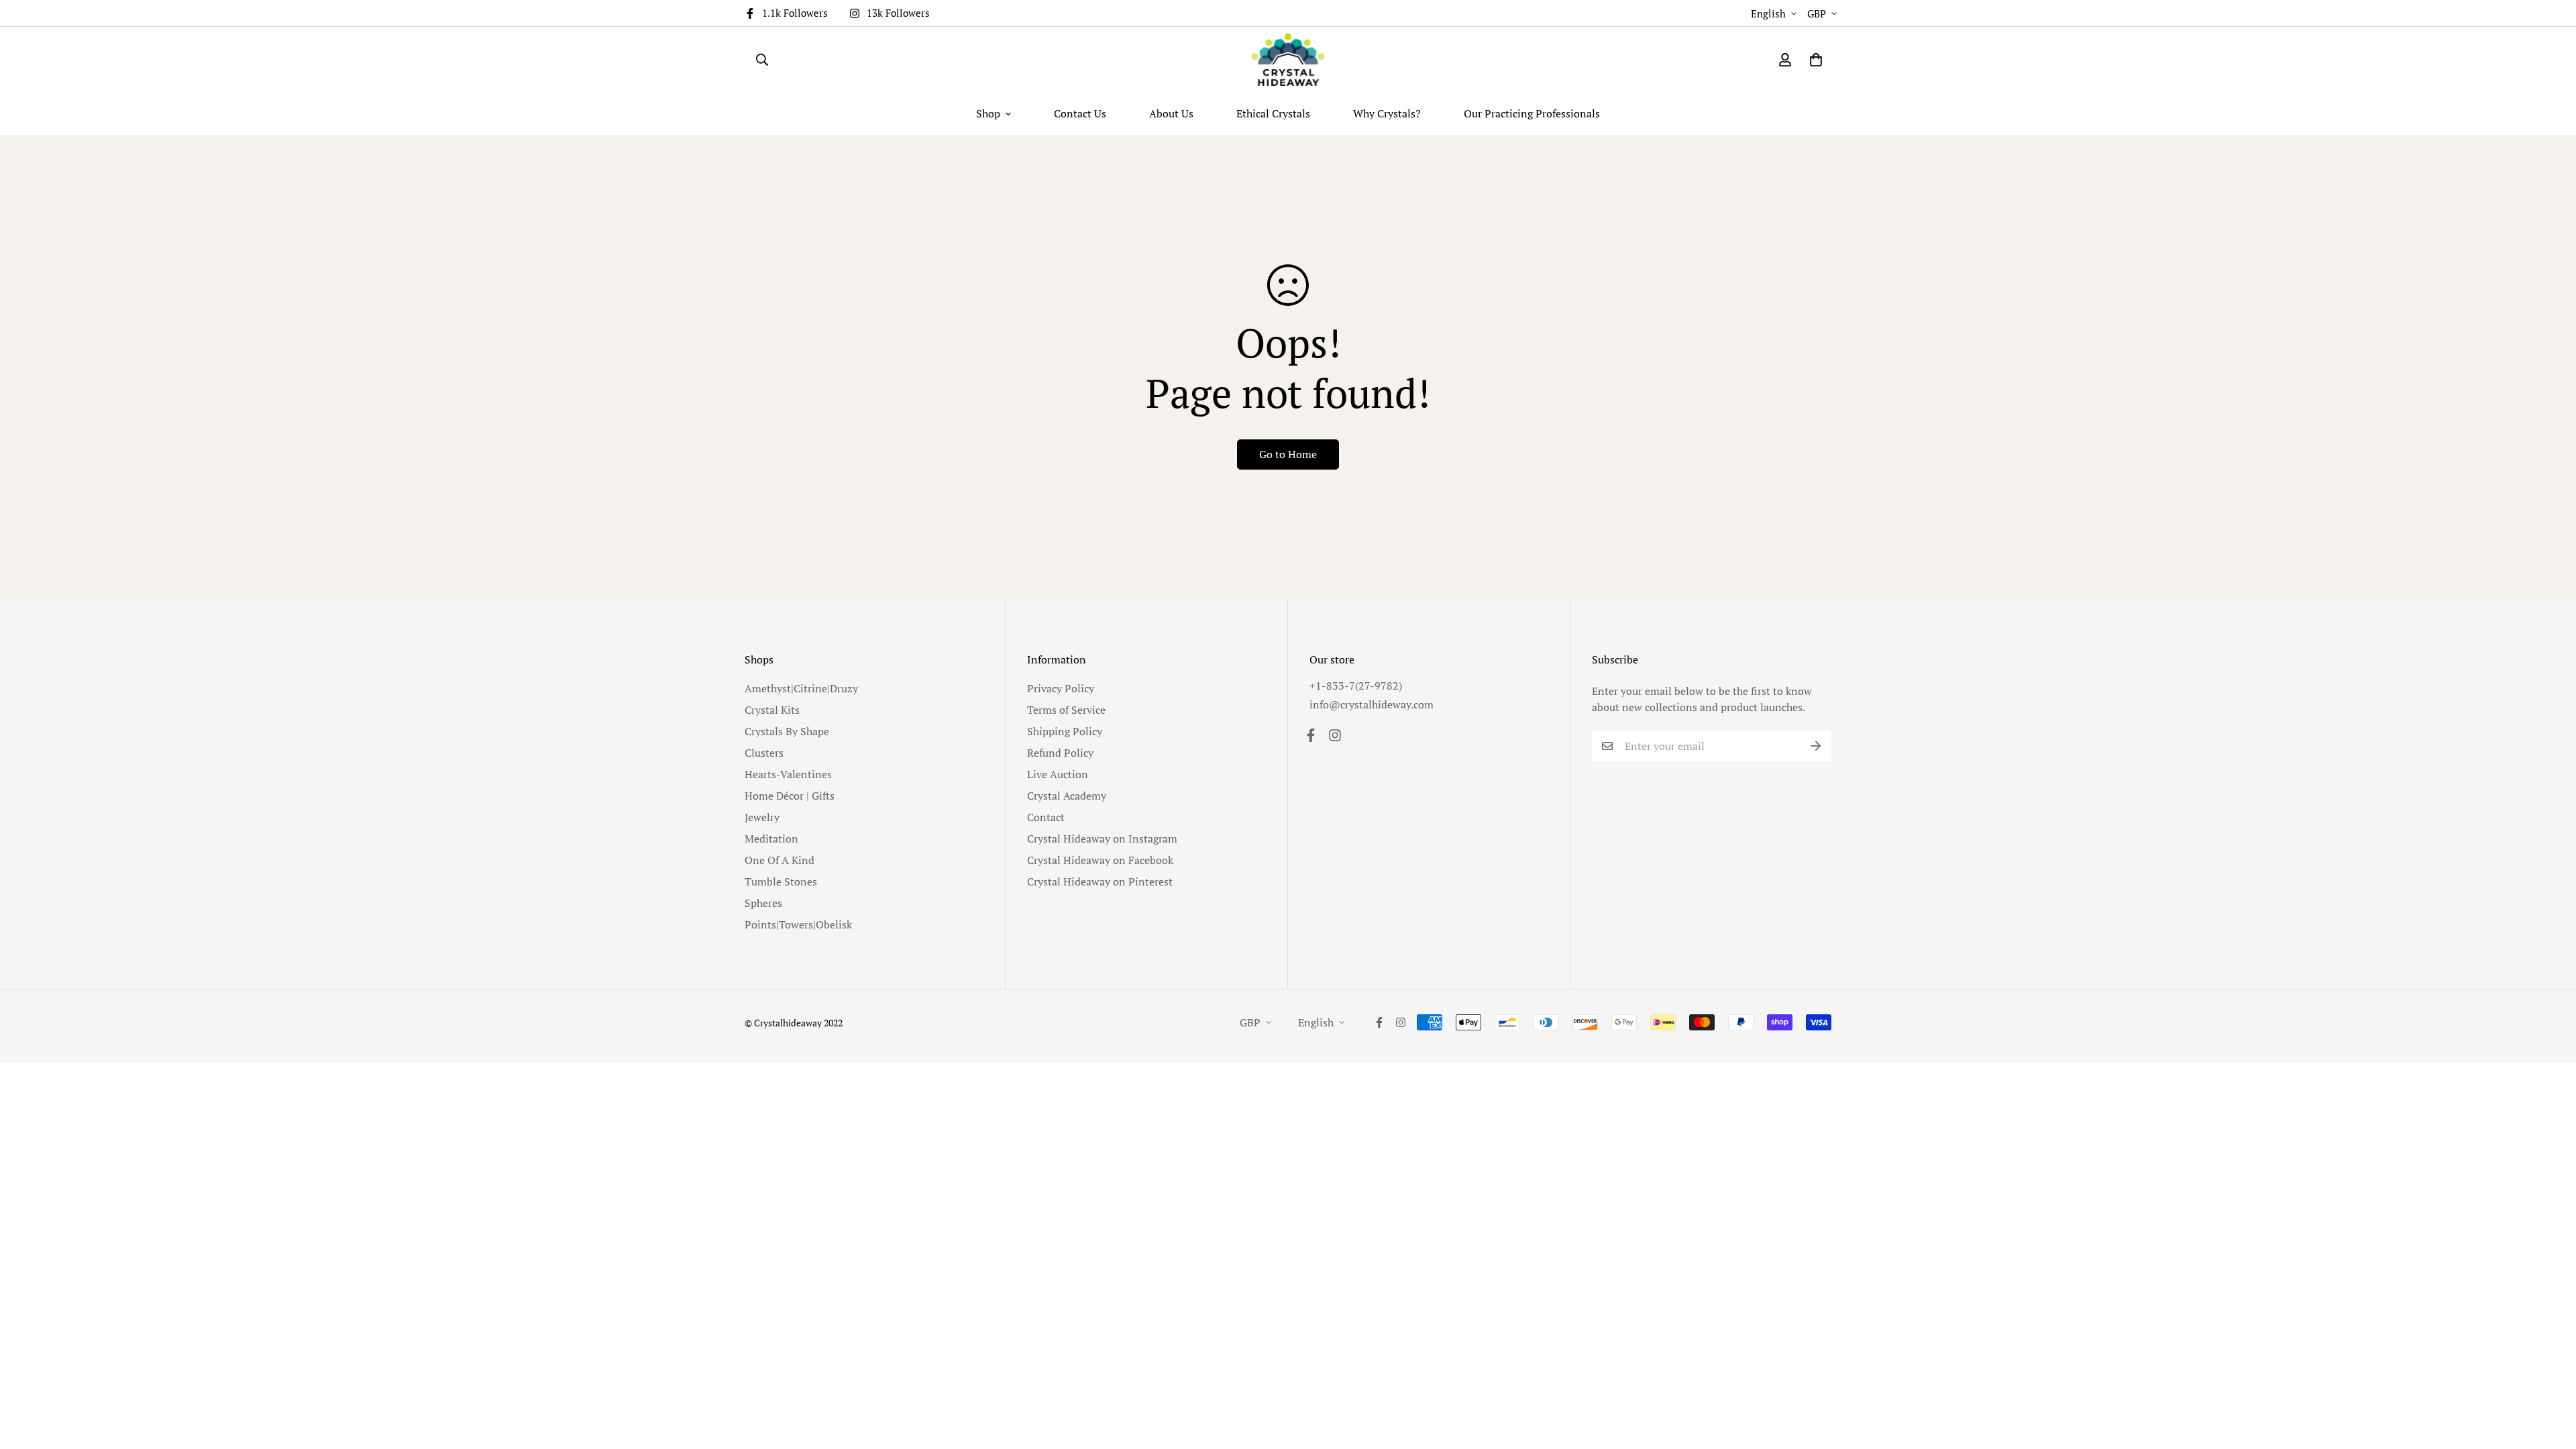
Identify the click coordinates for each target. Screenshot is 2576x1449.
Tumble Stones (781, 881)
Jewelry (762, 817)
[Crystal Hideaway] (1288, 60)
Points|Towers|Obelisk (798, 924)
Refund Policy (1060, 753)
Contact (1046, 817)
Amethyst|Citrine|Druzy (801, 688)
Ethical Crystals (1273, 113)
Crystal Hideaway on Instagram (1102, 839)
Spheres (763, 903)
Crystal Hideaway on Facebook (1100, 860)
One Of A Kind (780, 860)
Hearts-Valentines (788, 774)
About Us (1171, 113)
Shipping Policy (1065, 731)
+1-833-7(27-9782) (1356, 686)
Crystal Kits (772, 710)
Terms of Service (1066, 710)
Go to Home (1288, 454)
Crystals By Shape (787, 731)
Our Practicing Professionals (1532, 113)
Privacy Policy (1061, 688)
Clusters (764, 753)
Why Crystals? (1387, 113)
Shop (988, 113)
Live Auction (1058, 774)
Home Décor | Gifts (790, 796)
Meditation (771, 839)
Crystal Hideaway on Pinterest (1100, 881)
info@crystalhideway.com (1372, 704)
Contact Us (1080, 113)
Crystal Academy (1067, 796)
